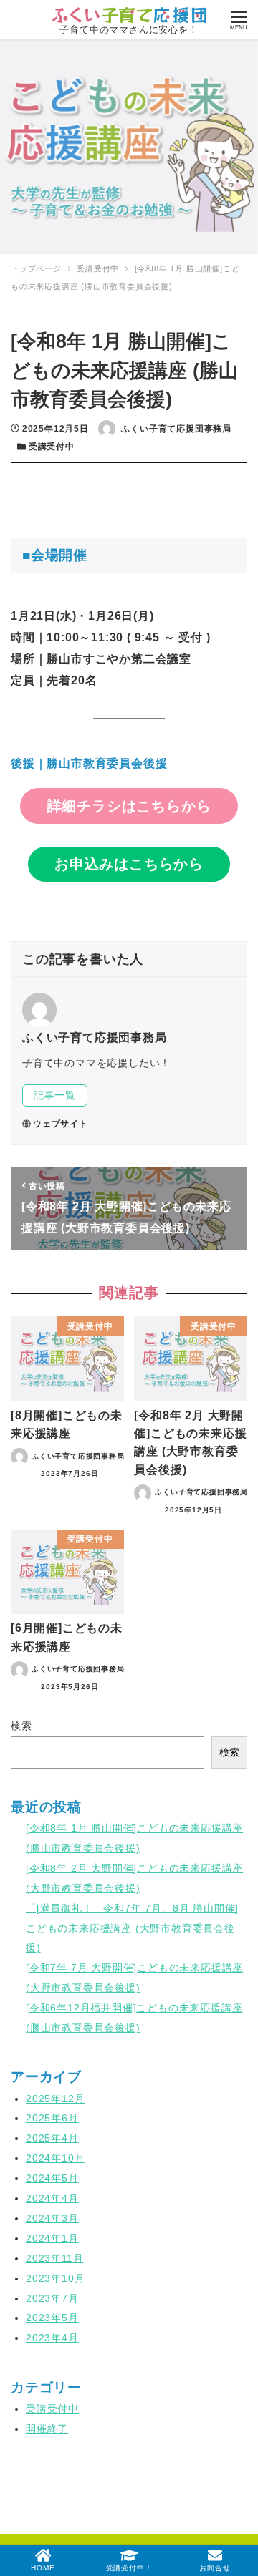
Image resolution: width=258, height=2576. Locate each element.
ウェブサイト (61, 1124)
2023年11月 (54, 2258)
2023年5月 (52, 2318)
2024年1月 (52, 2238)
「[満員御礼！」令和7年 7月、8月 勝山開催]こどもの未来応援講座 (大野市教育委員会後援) (132, 1928)
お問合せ (215, 2568)
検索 (21, 1726)
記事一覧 (55, 1095)
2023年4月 (52, 2338)
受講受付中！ (129, 2568)
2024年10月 (55, 2158)
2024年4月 (52, 2198)
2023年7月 (52, 2298)
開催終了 (47, 2429)
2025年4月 (52, 2138)
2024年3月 (52, 2218)
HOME (43, 2568)
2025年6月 (52, 2118)
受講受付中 (52, 447)
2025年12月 (55, 2099)
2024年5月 (52, 2178)
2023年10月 (55, 2278)
